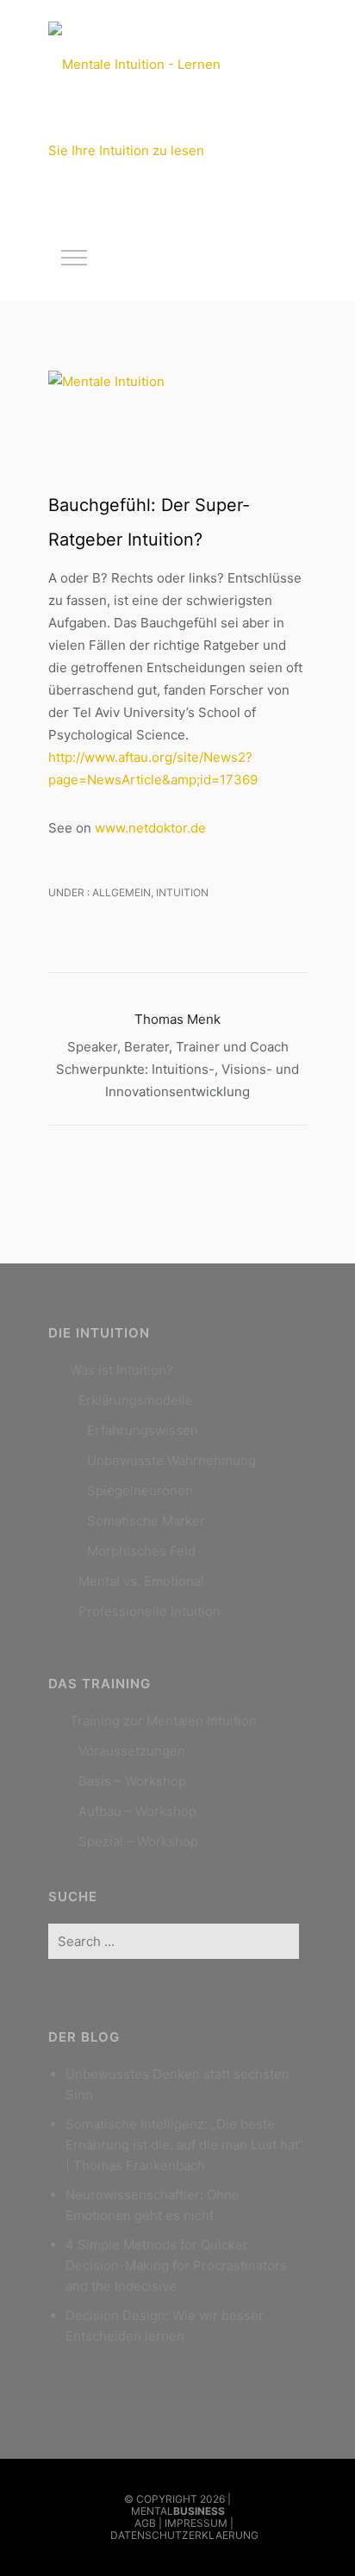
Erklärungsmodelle (136, 1400)
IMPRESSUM (196, 2523)
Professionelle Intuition (149, 1611)
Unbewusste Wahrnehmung (171, 1460)
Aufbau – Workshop (137, 1811)
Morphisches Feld (141, 1551)
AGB (145, 2523)
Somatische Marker (146, 1521)
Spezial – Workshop (138, 1841)
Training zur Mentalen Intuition (163, 1721)
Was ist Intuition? (121, 1370)
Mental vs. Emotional (141, 1581)
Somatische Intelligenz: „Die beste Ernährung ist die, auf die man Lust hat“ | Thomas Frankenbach (184, 2145)
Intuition (182, 892)
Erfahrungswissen (143, 1430)
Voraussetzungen (132, 1751)
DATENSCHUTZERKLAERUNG (184, 2535)
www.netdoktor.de (150, 828)
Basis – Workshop (132, 1781)
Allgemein (120, 892)
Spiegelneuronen (140, 1491)
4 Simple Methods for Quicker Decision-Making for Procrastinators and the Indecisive (176, 2265)
